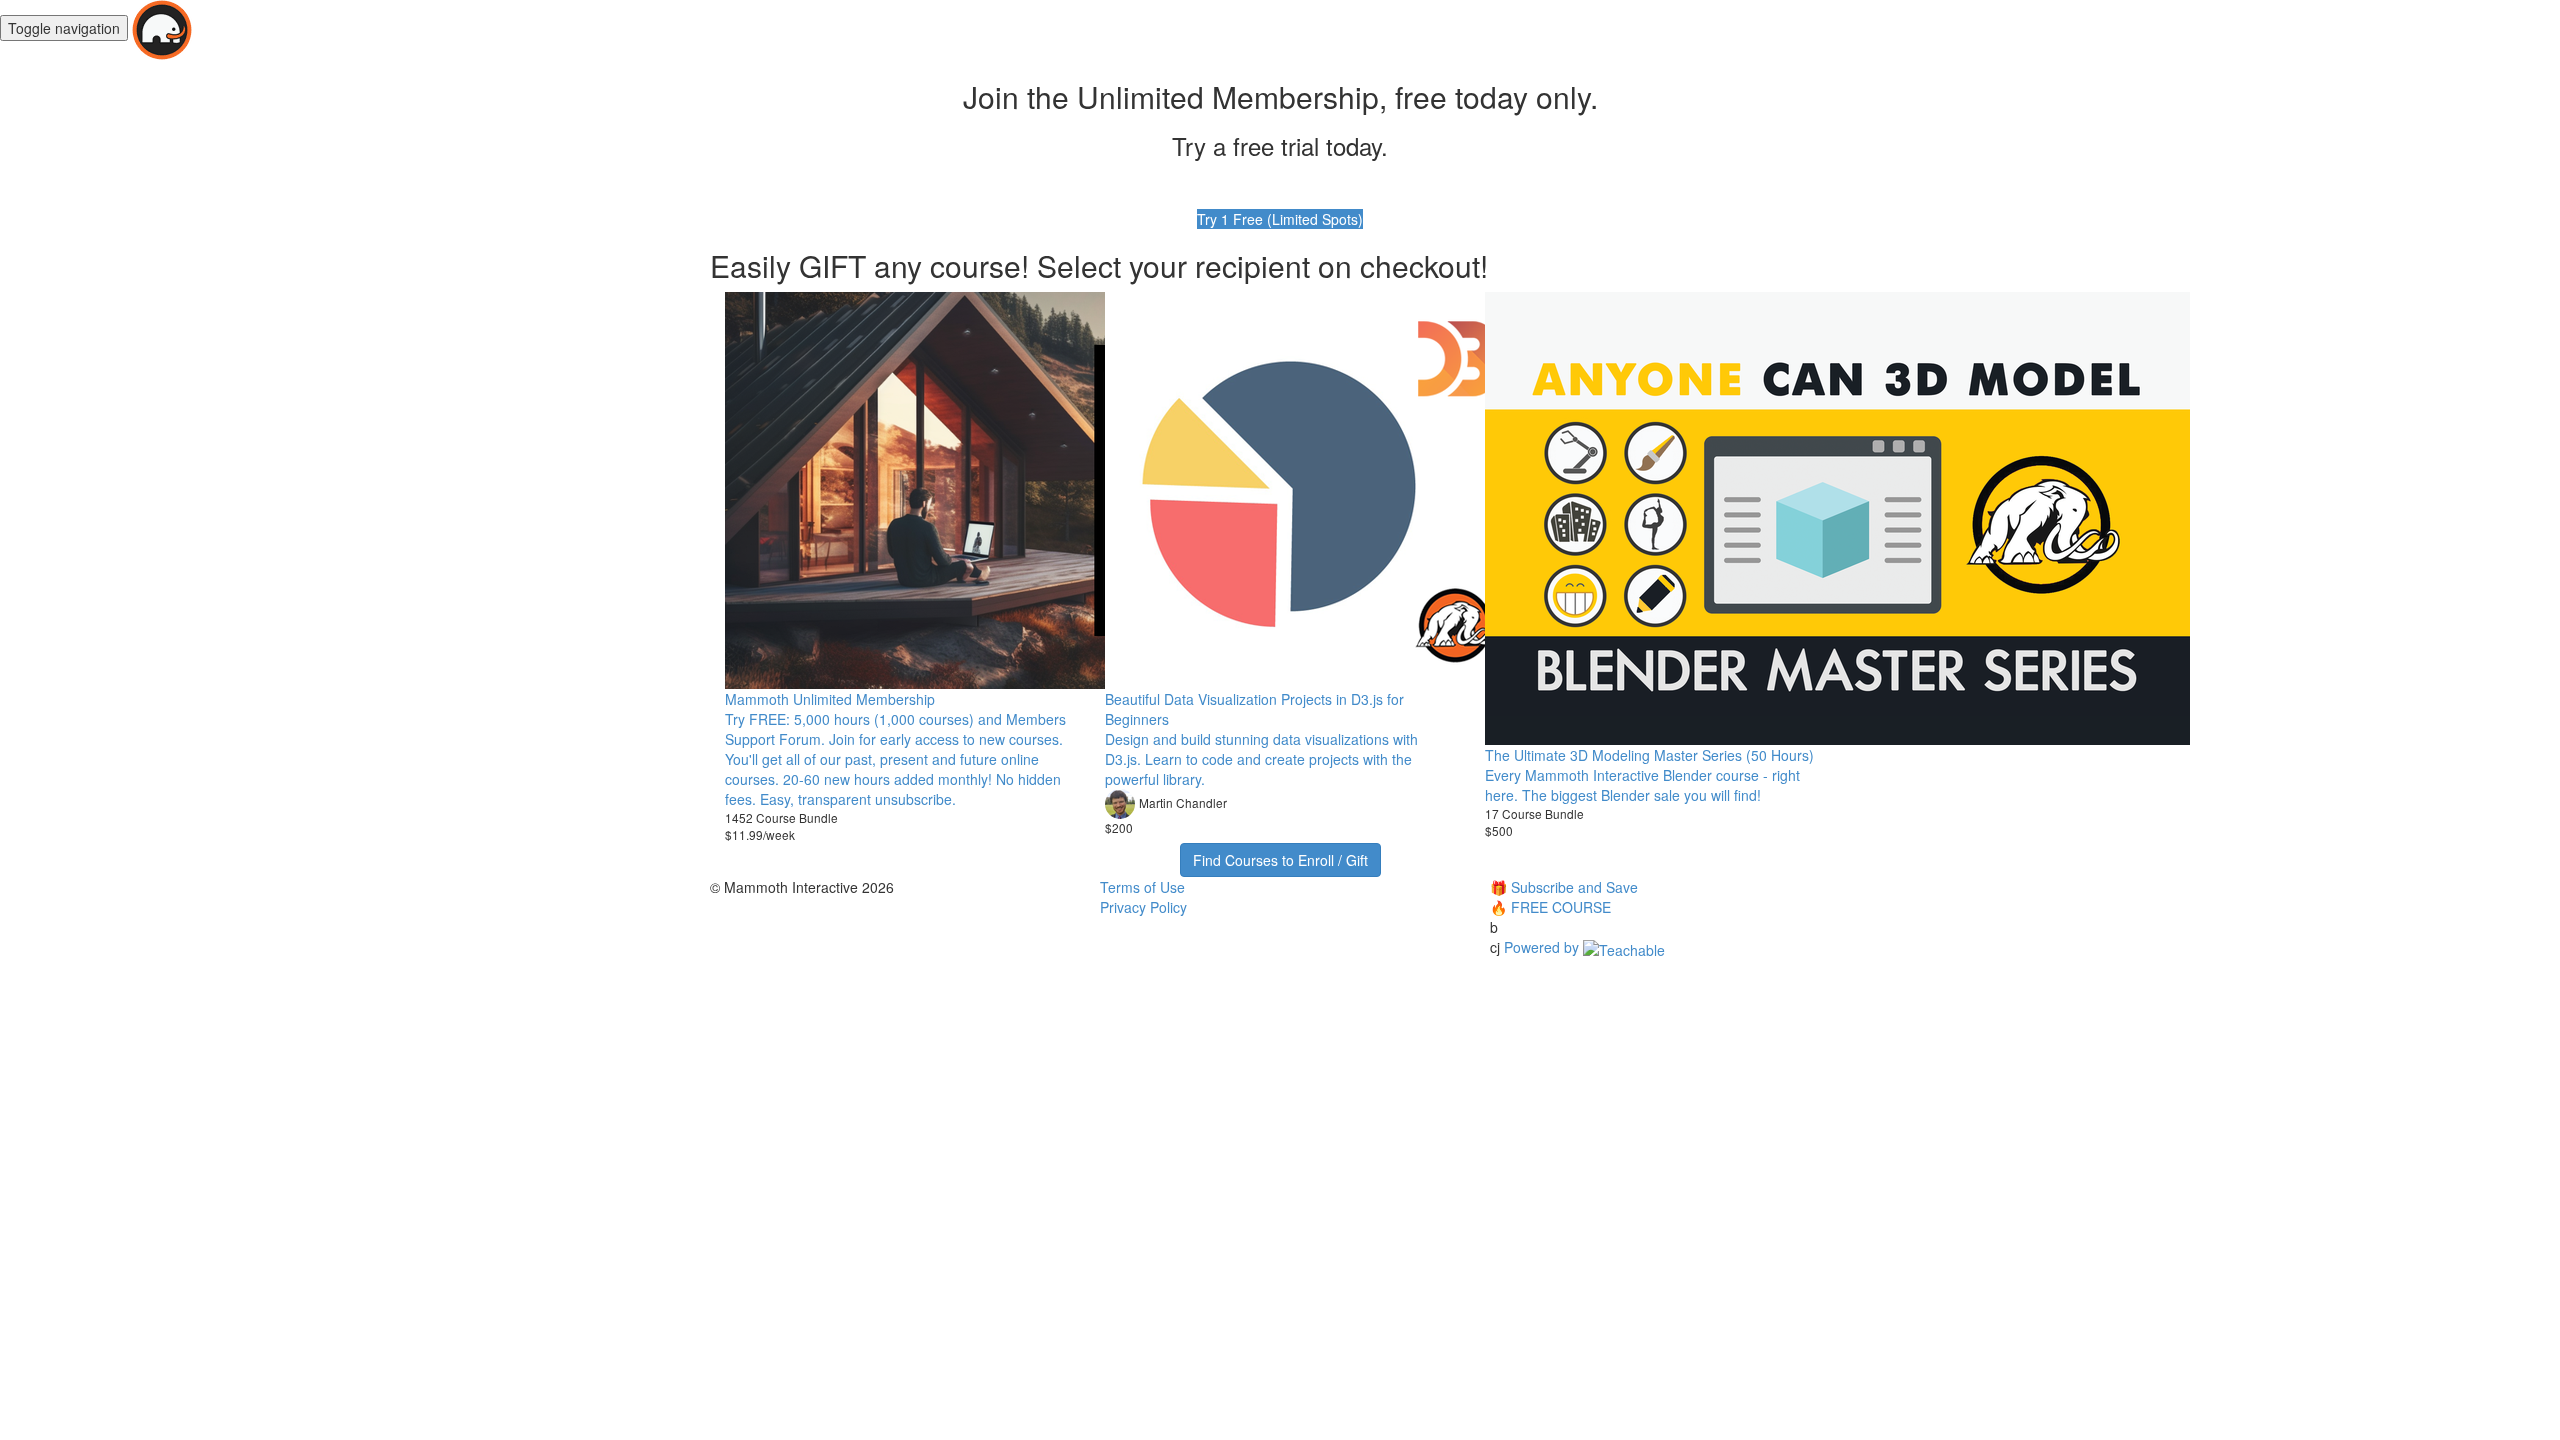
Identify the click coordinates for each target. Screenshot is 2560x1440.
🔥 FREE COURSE (1550, 907)
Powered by (1543, 947)
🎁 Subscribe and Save (1564, 887)
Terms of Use (1142, 887)
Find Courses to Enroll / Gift (1280, 860)
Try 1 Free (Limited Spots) (1280, 219)
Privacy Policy (1143, 907)
